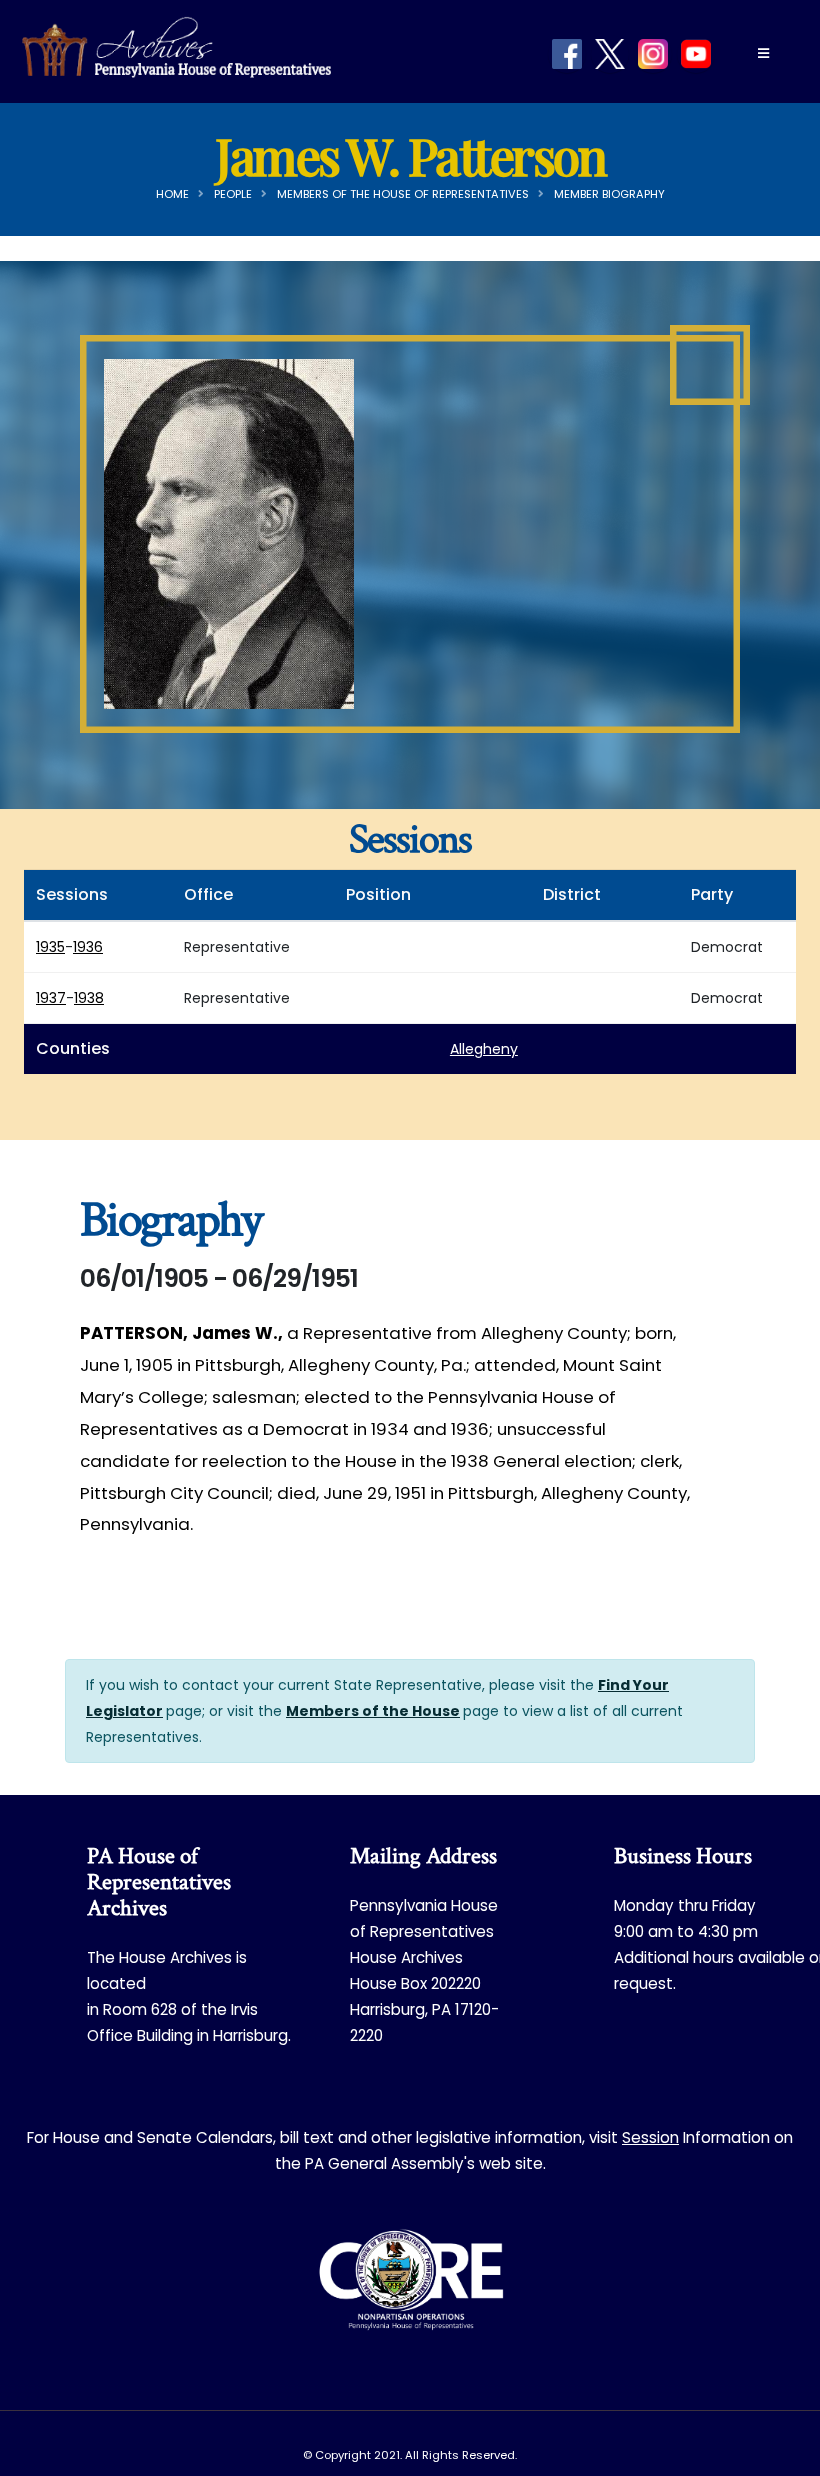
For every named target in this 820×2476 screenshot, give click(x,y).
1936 (88, 947)
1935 (50, 947)
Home (172, 194)
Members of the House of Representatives (403, 194)
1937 (51, 998)
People (233, 194)
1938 (89, 998)
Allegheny (484, 1049)
